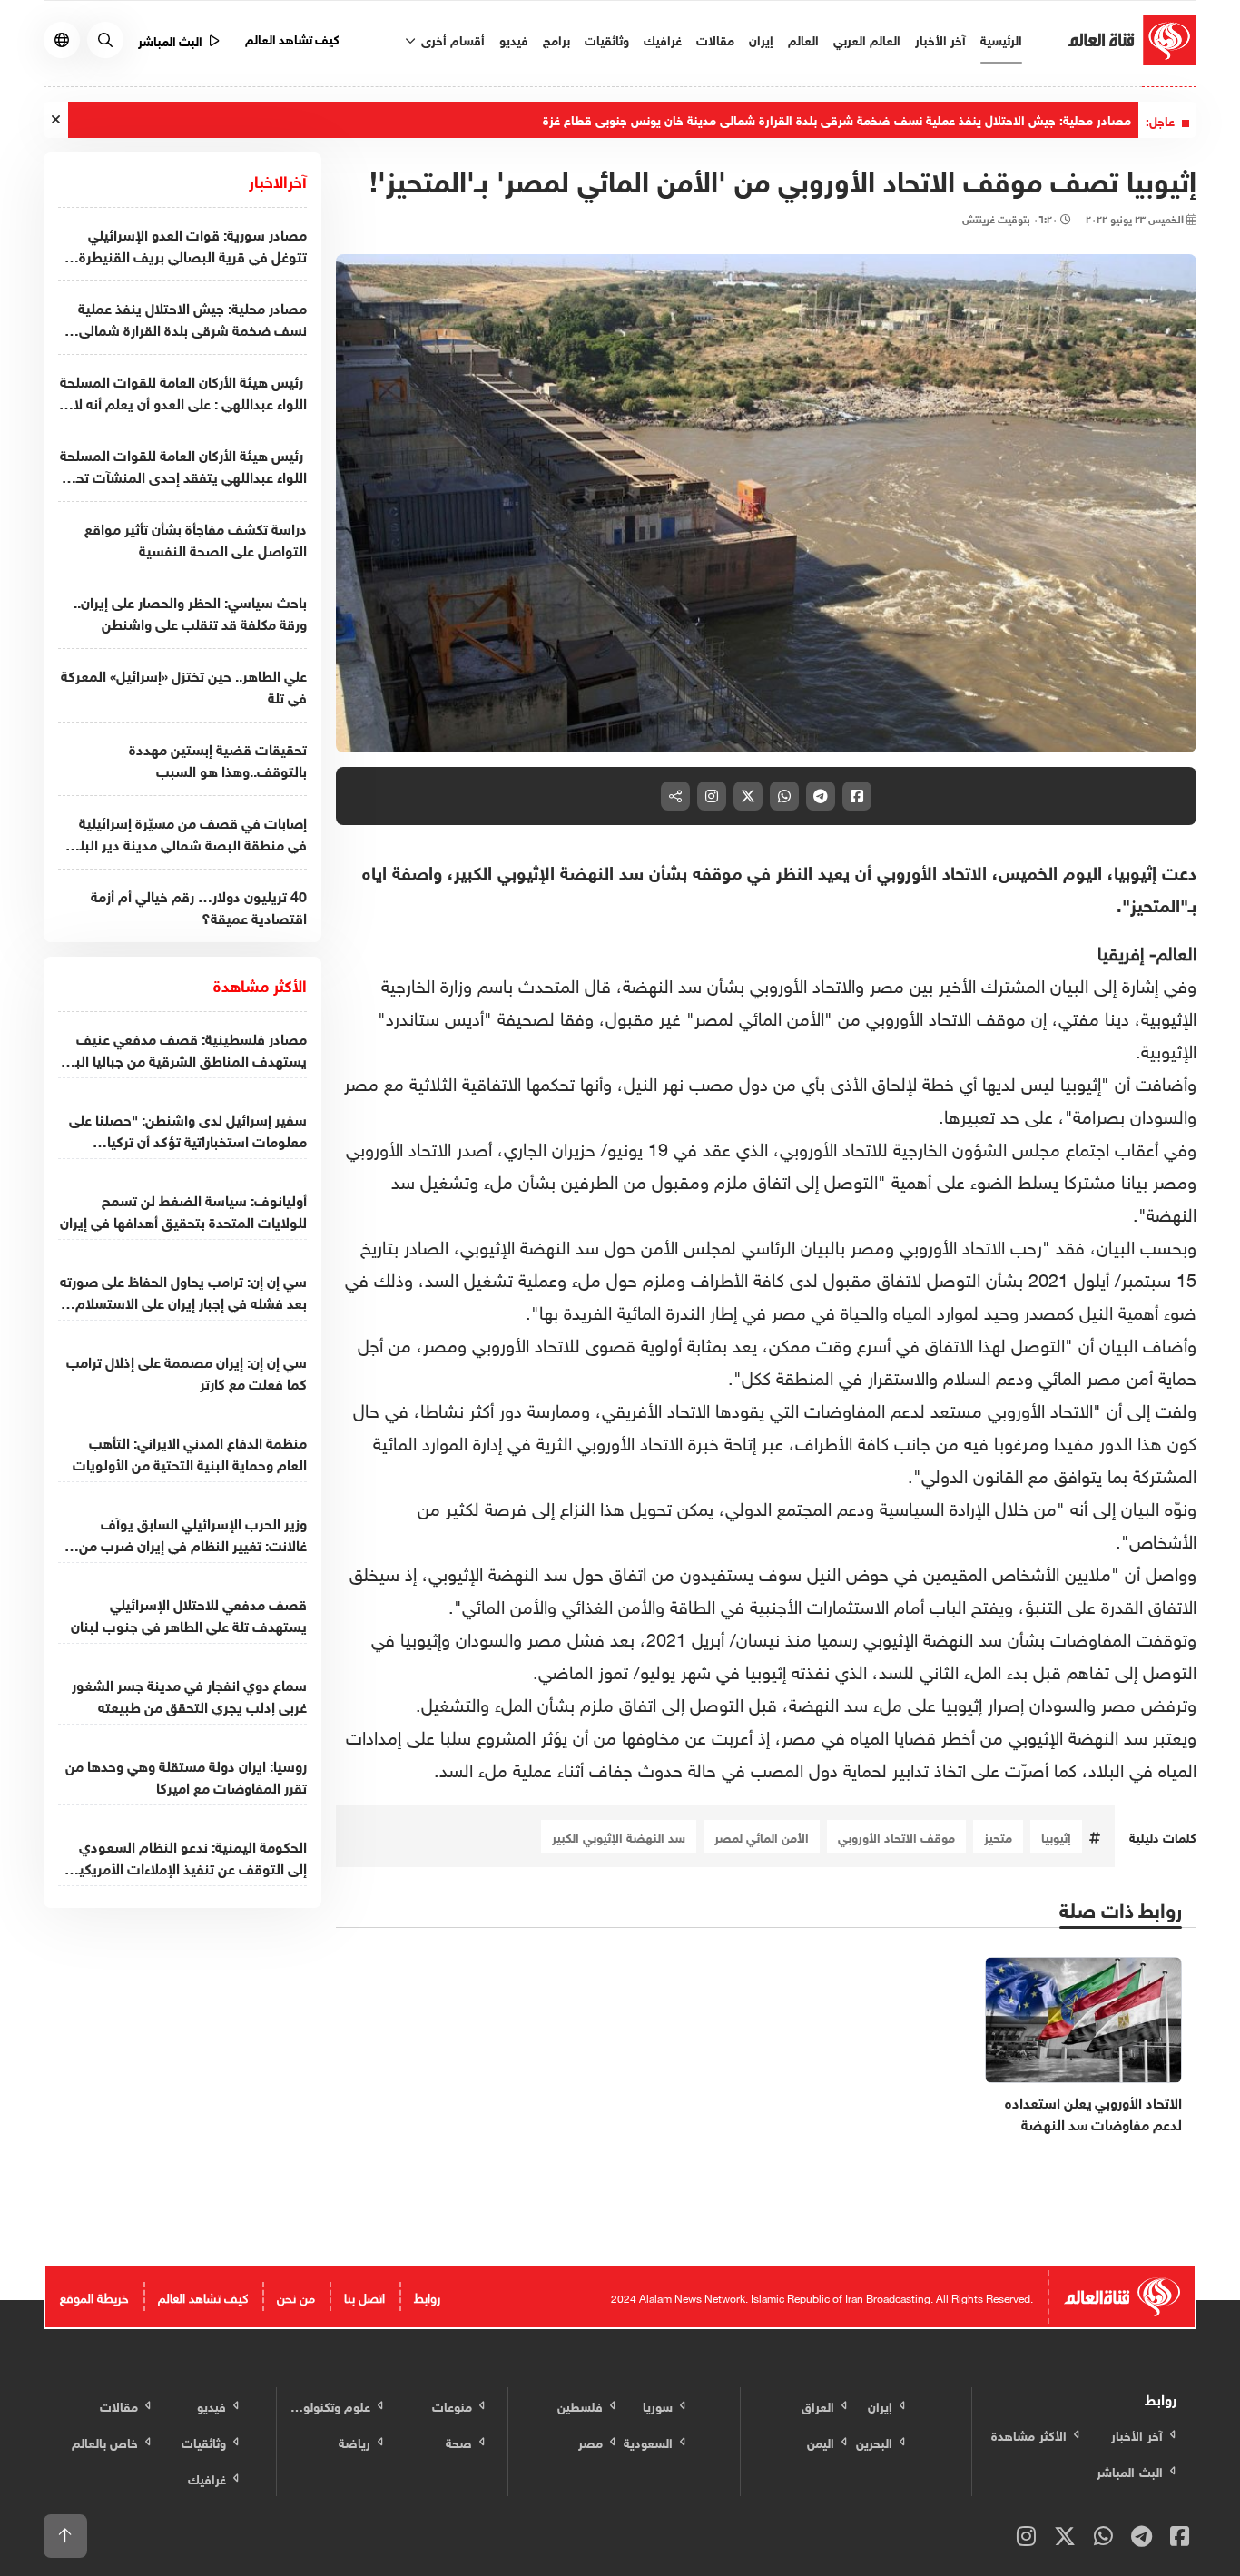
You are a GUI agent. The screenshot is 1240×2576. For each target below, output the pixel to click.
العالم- (1173, 950)
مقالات (715, 39)
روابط (427, 2296)
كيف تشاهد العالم (293, 38)
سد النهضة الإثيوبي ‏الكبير (619, 1836)
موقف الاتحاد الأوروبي (896, 1836)
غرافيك (663, 39)
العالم (803, 39)
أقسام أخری (451, 39)
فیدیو (514, 39)
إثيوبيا (1056, 1836)
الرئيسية (1001, 39)
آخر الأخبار (940, 39)
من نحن (296, 2296)
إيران (761, 39)
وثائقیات (607, 39)
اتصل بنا (364, 2296)
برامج (556, 39)
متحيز (998, 1836)
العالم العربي (867, 39)
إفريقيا (1121, 950)
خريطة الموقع (94, 2296)
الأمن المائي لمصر (762, 1836)
